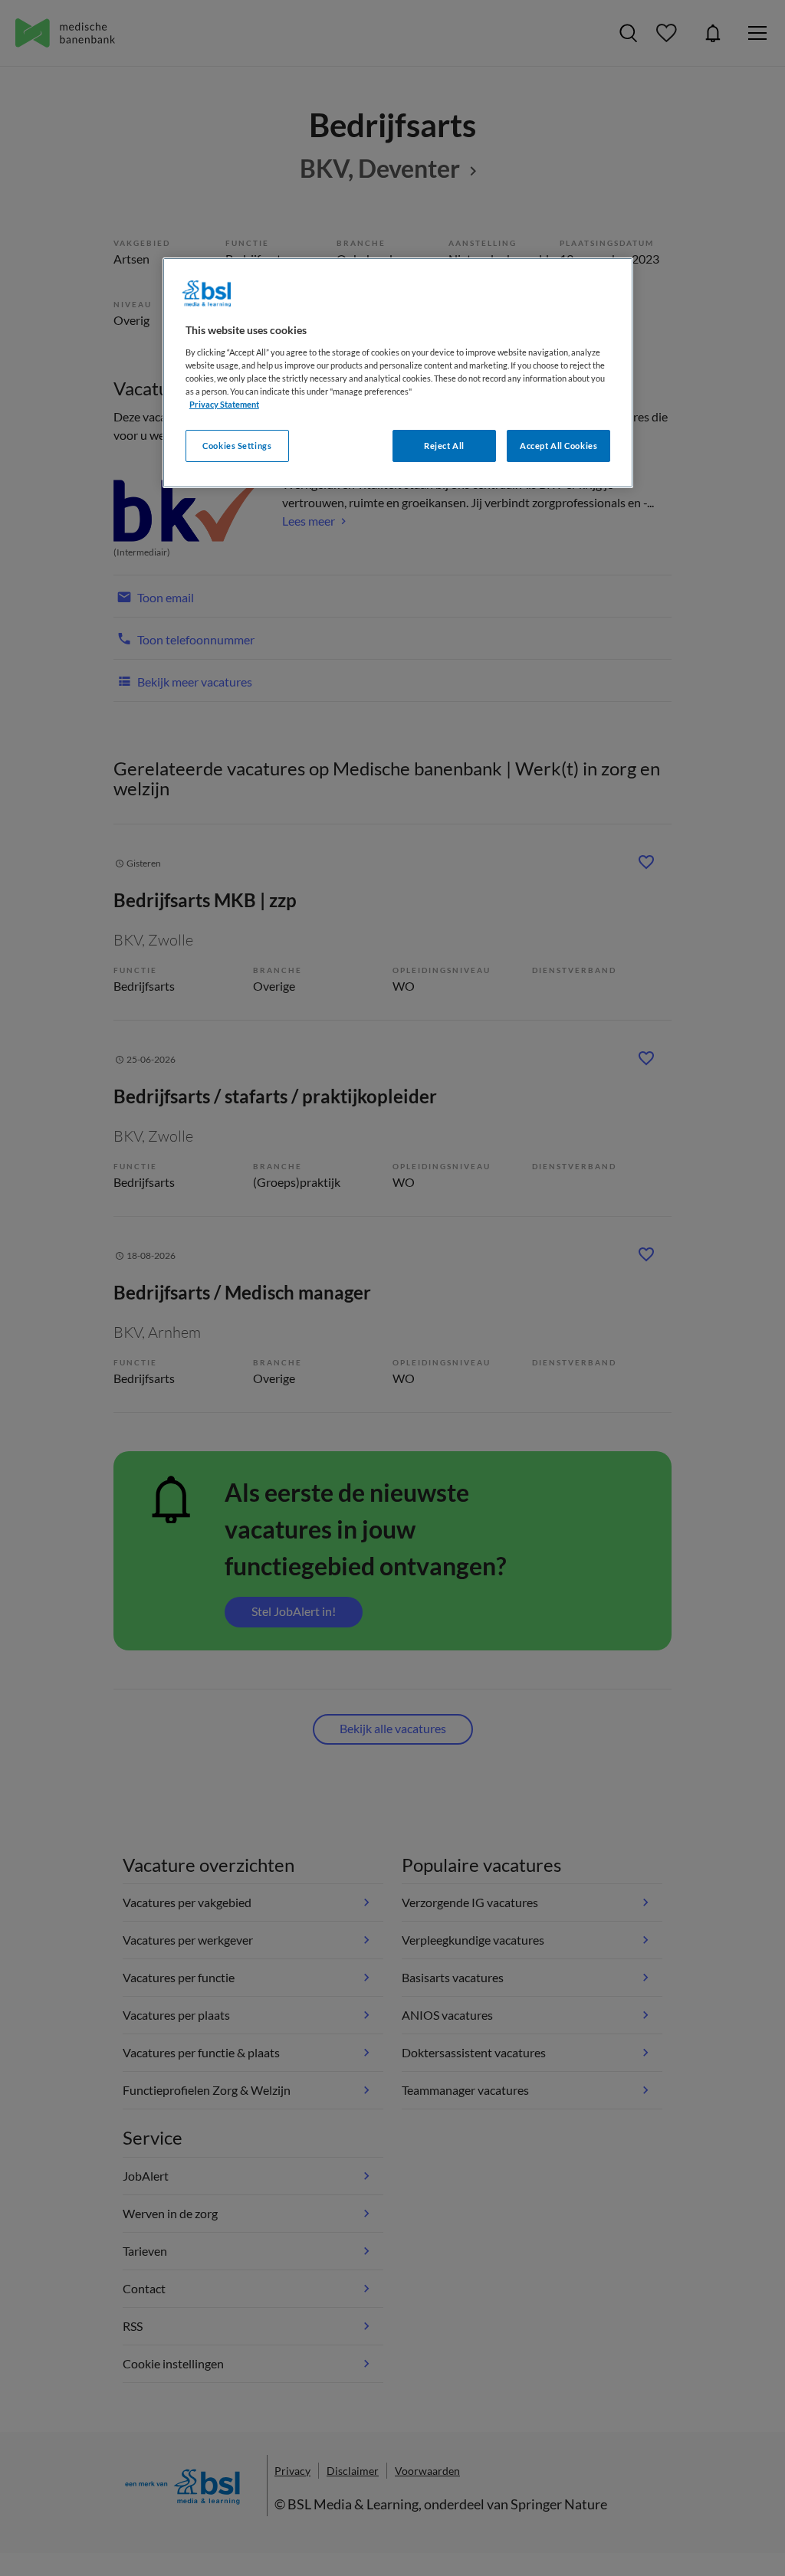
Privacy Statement (224, 404)
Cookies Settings (237, 446)
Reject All (444, 446)
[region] (398, 373)
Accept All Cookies (558, 446)
